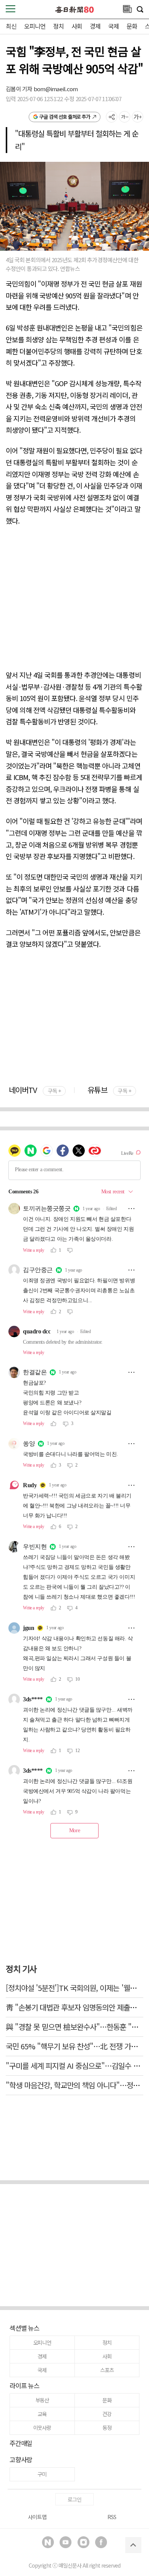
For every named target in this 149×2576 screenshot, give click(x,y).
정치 (58, 26)
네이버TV (35, 1090)
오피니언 (35, 26)
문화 (132, 26)
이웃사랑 (42, 2428)
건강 (107, 2414)
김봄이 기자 (20, 89)
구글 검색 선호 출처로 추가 (65, 117)
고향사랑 (21, 2459)
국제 (113, 26)
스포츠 (107, 2370)
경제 (95, 26)
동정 (107, 2428)
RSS (112, 2517)
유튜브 (109, 1090)
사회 (77, 26)
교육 (42, 2414)
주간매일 (21, 2443)
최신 (11, 26)
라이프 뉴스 (24, 2385)
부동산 (42, 2400)
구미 (42, 2474)
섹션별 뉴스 (24, 2328)
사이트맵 (37, 2517)
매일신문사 (70, 2565)
